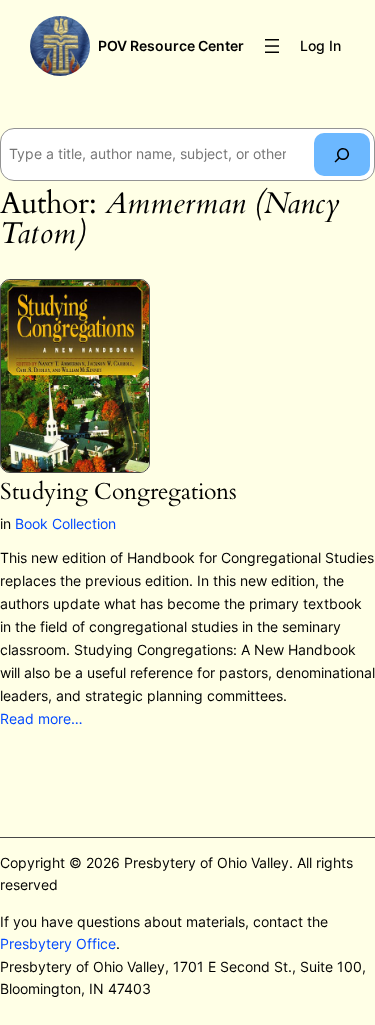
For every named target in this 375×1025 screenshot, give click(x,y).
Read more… (41, 718)
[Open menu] (272, 46)
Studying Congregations (118, 492)
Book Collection (65, 523)
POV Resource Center (171, 45)
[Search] (342, 154)
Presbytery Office (58, 943)
